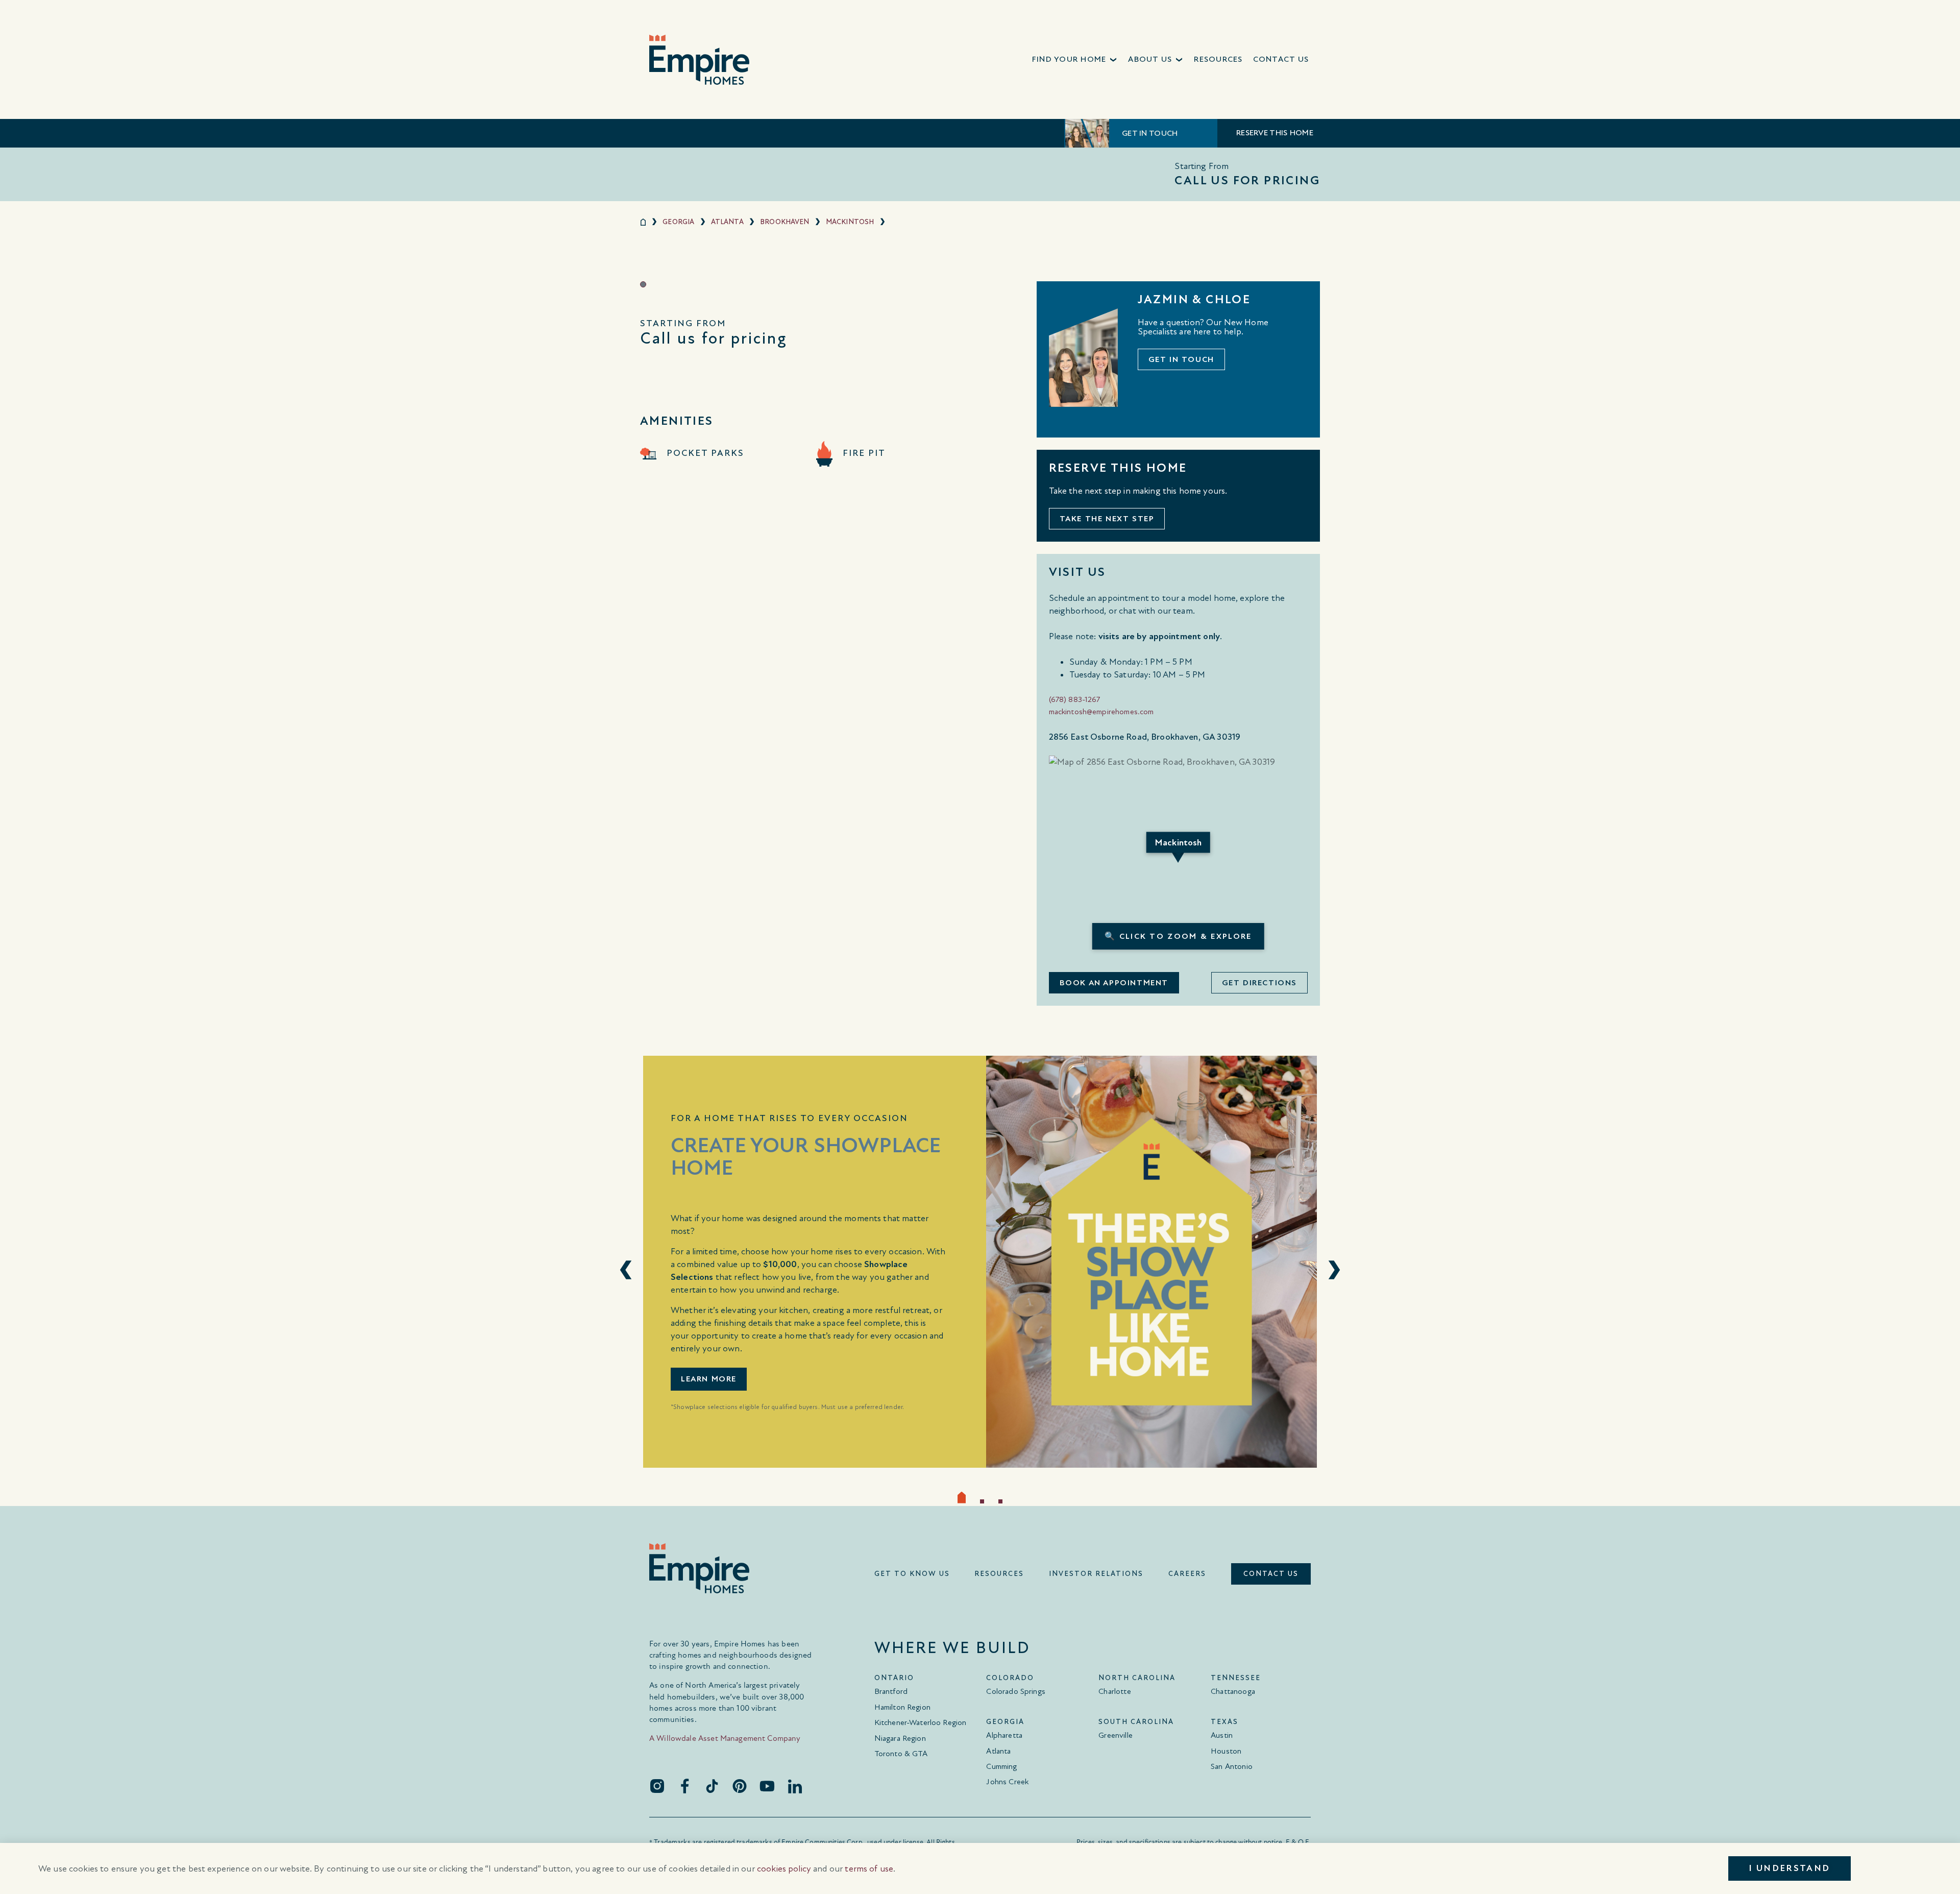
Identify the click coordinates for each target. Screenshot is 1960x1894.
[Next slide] (1334, 1270)
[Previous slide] (626, 1270)
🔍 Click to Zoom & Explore (1178, 936)
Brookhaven (785, 222)
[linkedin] (795, 1786)
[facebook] (684, 1786)
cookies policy (784, 1869)
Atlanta (727, 222)
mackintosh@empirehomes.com (1101, 712)
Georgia (678, 222)
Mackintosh (850, 222)
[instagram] (657, 1786)
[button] (1075, 59)
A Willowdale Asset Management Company (725, 1738)
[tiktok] (712, 1786)
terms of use (869, 1869)
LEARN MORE (709, 1379)
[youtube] (767, 1786)
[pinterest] (740, 1786)
